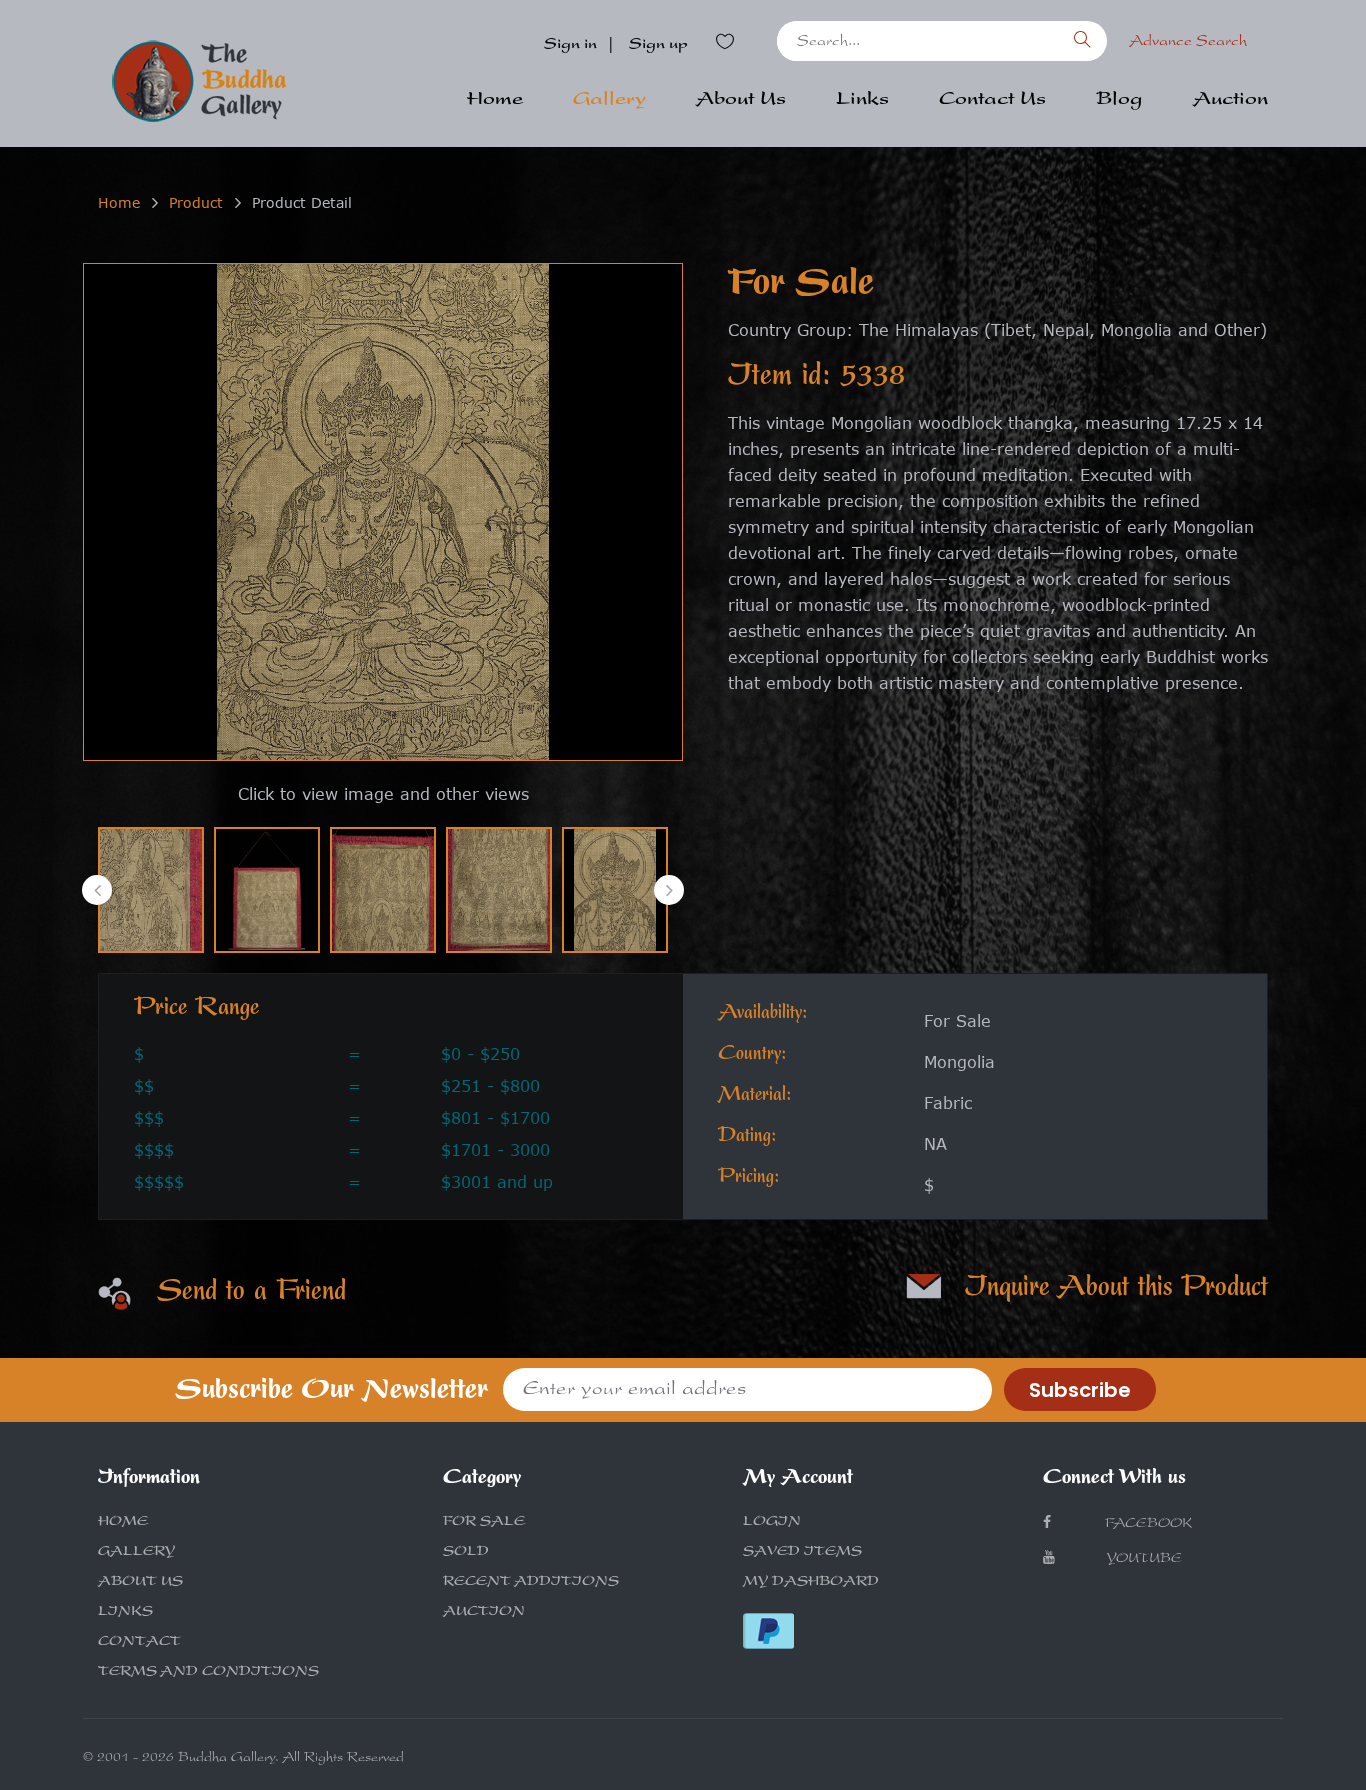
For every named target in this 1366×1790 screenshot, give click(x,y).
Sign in (570, 46)
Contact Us (992, 101)
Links (862, 101)
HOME (123, 1523)
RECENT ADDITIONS (531, 1583)
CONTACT (139, 1643)
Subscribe (1080, 1390)
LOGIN (772, 1523)
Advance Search (1188, 43)
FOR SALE (484, 1523)
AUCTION (484, 1613)
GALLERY (136, 1553)
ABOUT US (140, 1583)
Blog (1119, 101)
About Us (741, 101)
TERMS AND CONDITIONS (208, 1673)
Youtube (1143, 1560)
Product (196, 202)
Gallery (609, 101)
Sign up (658, 46)
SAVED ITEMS (802, 1553)
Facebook (1146, 1525)
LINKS (125, 1613)
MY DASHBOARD (811, 1583)
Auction (1230, 101)
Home (495, 101)
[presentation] (97, 890)
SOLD (466, 1553)
